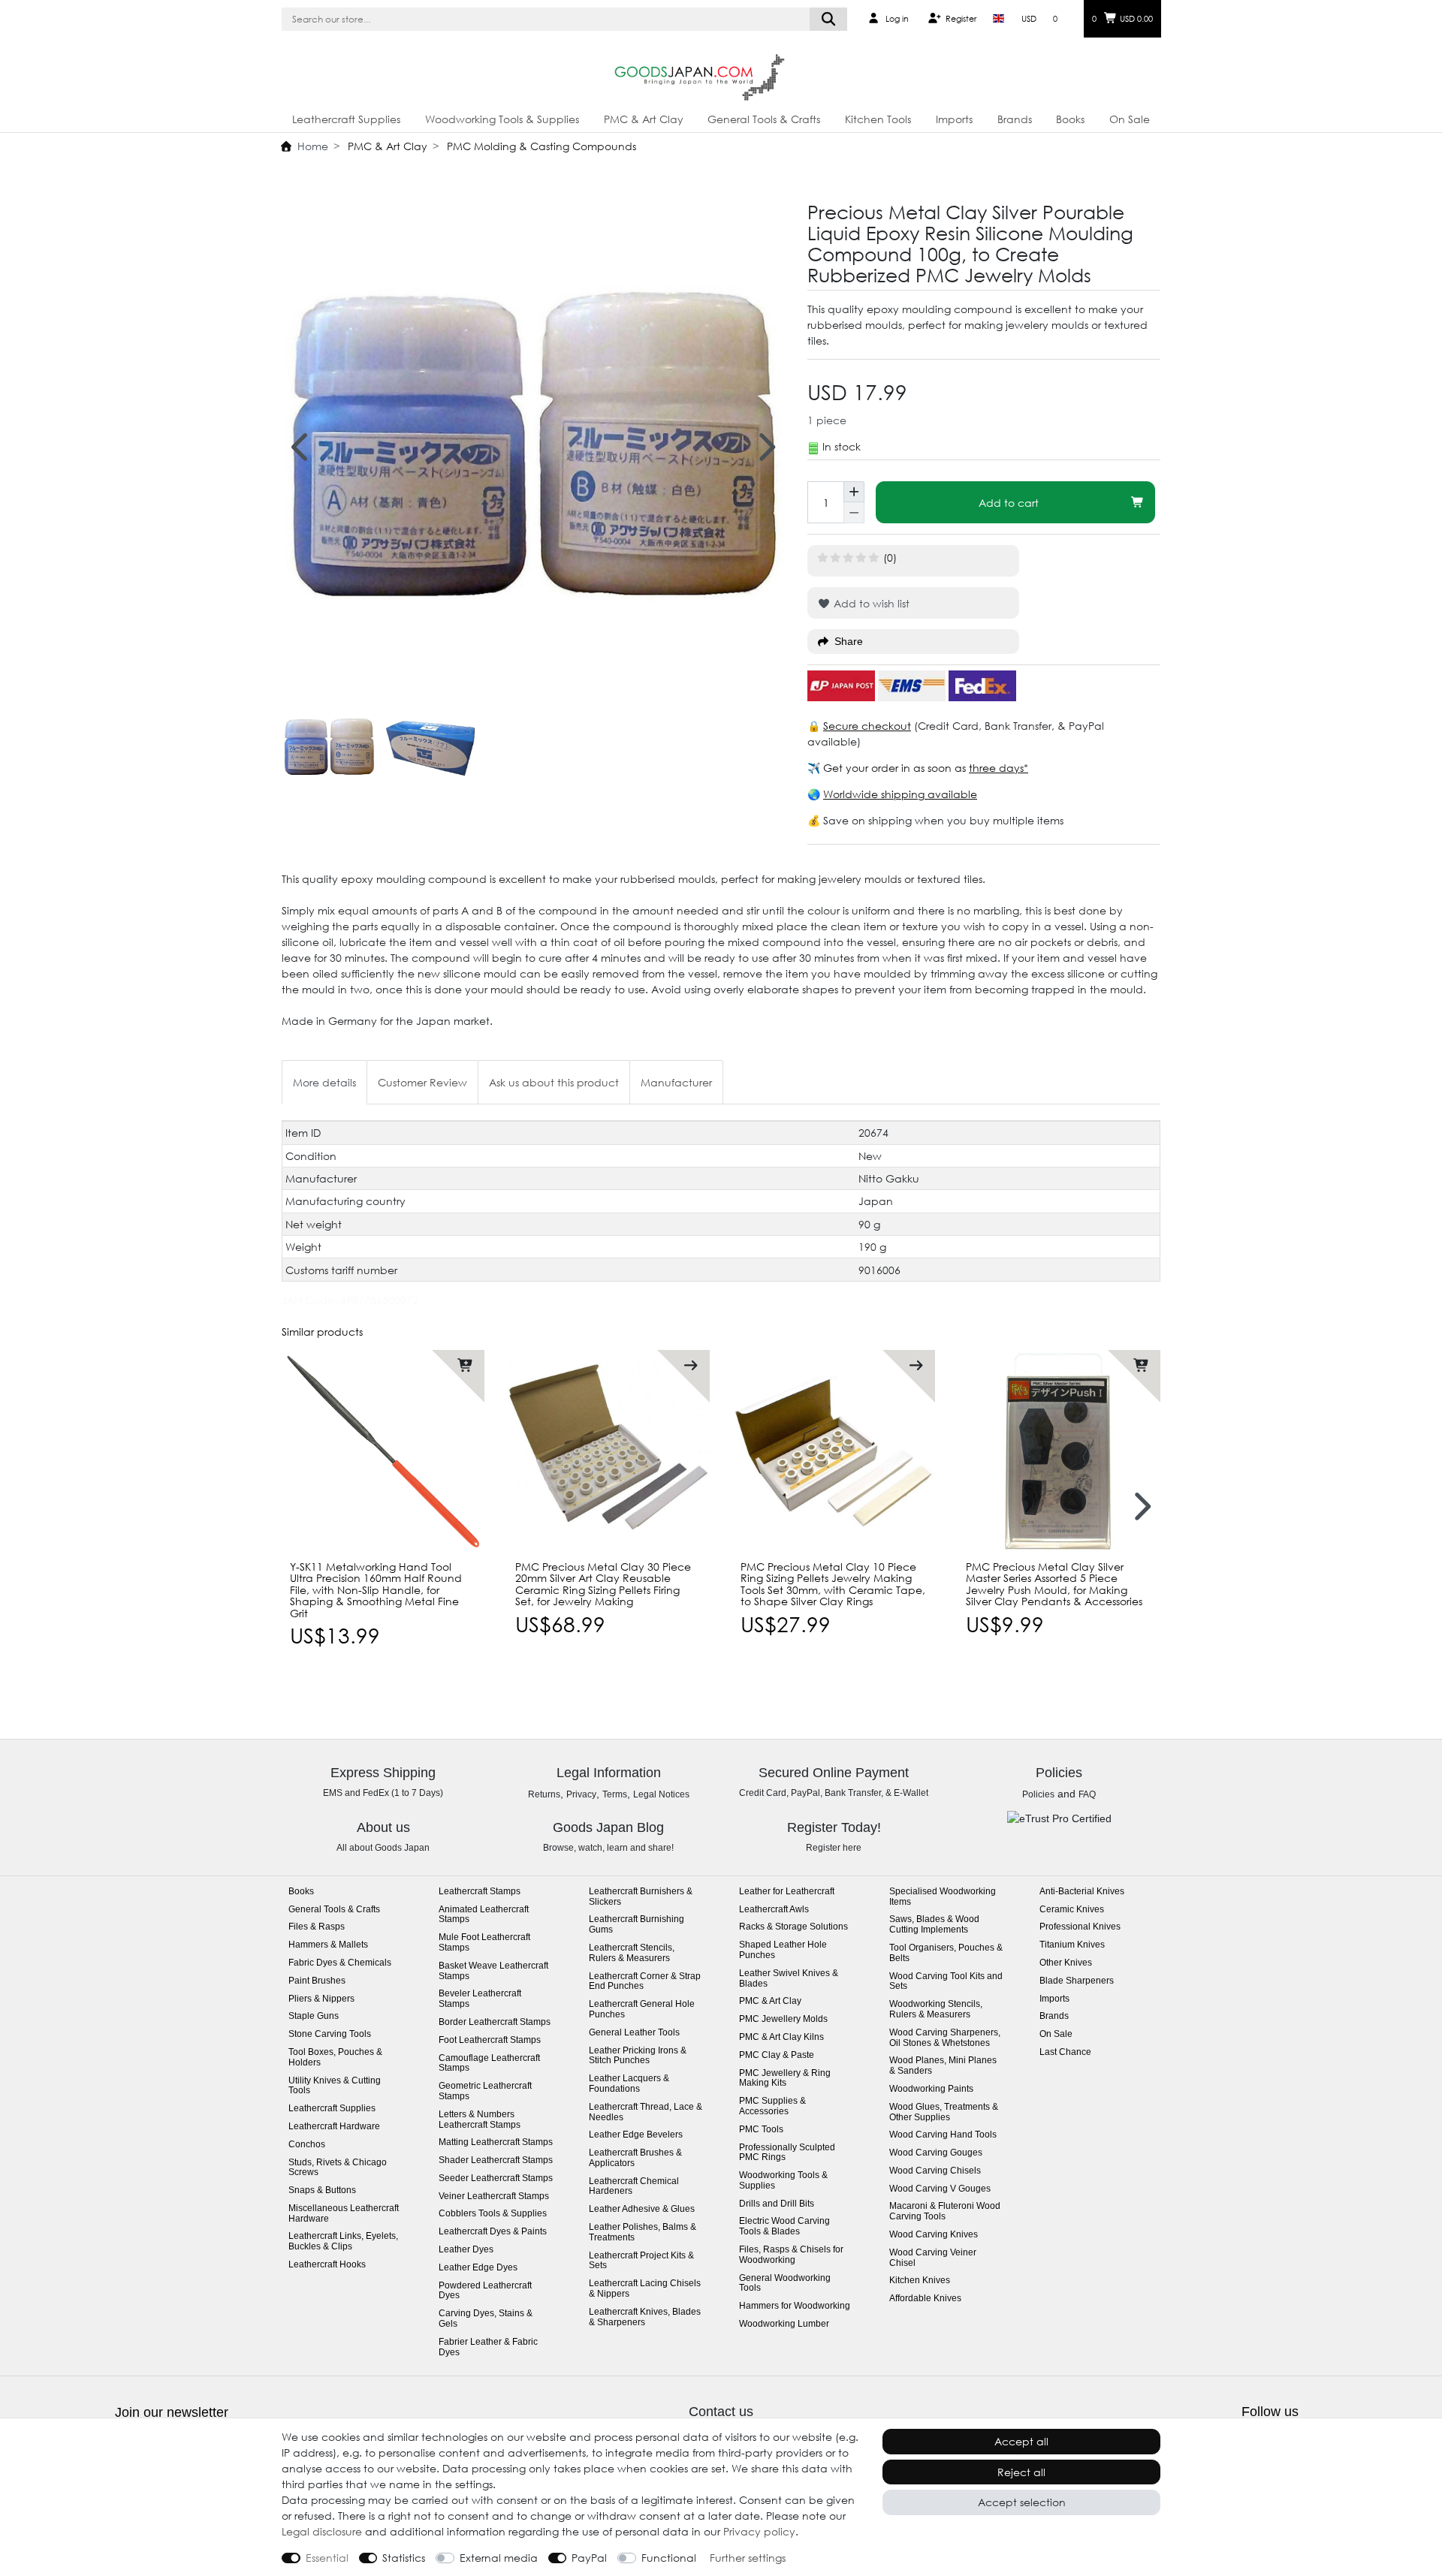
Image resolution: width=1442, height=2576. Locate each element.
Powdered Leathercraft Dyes (485, 2291)
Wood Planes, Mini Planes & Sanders (943, 2066)
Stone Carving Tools (330, 2034)
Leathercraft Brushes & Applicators (635, 2158)
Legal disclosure (322, 2531)
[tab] (324, 1082)
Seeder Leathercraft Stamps (496, 2178)
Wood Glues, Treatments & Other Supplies (944, 2112)
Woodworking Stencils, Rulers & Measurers (936, 2010)
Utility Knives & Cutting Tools (335, 2086)
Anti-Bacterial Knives (1082, 1892)
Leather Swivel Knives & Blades (789, 1979)
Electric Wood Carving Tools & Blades (784, 2227)
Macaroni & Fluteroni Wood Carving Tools (945, 2211)
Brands (1015, 119)
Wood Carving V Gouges (940, 2189)
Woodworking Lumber (784, 2324)
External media (499, 2558)
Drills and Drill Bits (777, 2204)
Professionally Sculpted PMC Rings (787, 2153)
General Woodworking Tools (785, 2284)
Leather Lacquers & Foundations (629, 2084)
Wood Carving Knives (934, 2235)
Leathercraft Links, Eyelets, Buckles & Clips (343, 2242)
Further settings (748, 2558)
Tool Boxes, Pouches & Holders (335, 2058)
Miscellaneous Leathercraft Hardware (344, 2214)
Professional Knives (1080, 1927)
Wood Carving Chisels (935, 2171)
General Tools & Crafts (764, 119)
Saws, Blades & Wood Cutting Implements (934, 1925)
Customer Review (422, 1082)
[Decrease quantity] (854, 513)
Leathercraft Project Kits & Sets (641, 2261)
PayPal (589, 2558)
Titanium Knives (1072, 1945)
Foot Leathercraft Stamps (490, 2040)
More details (324, 1082)
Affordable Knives (925, 2299)
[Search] (829, 19)
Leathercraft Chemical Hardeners (634, 2187)
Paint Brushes (317, 1981)
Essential (327, 2558)
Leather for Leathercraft (787, 1892)
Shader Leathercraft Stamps (496, 2160)
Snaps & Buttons (322, 2190)
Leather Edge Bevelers (636, 2135)
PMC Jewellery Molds (783, 2019)
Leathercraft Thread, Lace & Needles (646, 2112)
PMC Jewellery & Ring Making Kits (785, 2079)
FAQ (1087, 1794)
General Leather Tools (634, 2033)
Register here (834, 1848)
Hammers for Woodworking (795, 2306)
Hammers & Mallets (328, 1945)
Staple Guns (314, 2016)
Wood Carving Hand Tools (943, 2135)
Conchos (307, 2145)
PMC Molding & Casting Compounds (540, 146)
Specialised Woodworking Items (943, 1897)
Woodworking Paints (931, 2089)
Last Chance (1065, 2052)
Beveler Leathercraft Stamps (480, 1999)
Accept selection (1022, 2502)
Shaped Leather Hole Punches (783, 1950)
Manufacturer (676, 1082)
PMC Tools (761, 2130)
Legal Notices (661, 1794)
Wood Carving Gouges (936, 2153)
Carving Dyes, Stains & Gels (486, 2319)
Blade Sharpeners (1077, 1981)
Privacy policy (759, 2531)
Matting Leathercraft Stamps (496, 2142)
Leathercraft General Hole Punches (642, 2010)
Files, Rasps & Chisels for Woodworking (791, 2255)
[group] (608, 1451)
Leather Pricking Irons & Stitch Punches (638, 2056)
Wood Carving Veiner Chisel (933, 2258)
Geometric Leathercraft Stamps (485, 2091)
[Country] (999, 19)
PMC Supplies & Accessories (772, 2106)
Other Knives (1066, 1963)
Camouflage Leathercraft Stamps (489, 2064)
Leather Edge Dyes (478, 2268)
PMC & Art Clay (644, 119)
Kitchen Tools (878, 119)
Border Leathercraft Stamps (495, 2022)
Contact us (721, 2412)
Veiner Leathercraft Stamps (494, 2196)
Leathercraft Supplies (346, 119)
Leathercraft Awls (774, 1910)
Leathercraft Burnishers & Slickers (641, 1897)
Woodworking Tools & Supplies (502, 119)
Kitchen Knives (920, 2281)
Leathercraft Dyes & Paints (493, 2232)
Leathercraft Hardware (334, 2127)
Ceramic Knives (1072, 1910)
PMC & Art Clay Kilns (781, 2037)
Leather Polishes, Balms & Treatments (643, 2233)
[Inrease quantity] (854, 492)
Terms (615, 1794)
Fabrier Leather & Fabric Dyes (488, 2347)
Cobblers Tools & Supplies (493, 2214)
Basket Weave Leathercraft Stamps (493, 1971)
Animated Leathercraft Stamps (484, 1915)
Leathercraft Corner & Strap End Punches (645, 1982)
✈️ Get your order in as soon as (888, 768)
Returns (544, 1794)
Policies (1038, 1794)
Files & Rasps (317, 1927)
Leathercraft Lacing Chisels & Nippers (645, 2289)
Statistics (404, 2558)
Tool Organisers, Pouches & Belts (946, 1953)
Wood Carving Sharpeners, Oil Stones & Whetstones (945, 2038)
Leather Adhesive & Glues (642, 2209)
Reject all (1021, 2472)
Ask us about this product (554, 1082)
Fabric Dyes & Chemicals (340, 1963)
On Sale (1130, 119)
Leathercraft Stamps (480, 1892)
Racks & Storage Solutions (793, 1927)
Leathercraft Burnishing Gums (637, 1925)
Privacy (581, 1794)
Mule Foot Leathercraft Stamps (484, 1943)
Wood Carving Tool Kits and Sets (946, 1982)
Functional (669, 2558)
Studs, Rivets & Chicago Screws (338, 2168)
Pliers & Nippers (321, 1999)
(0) (890, 557)
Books (1070, 119)
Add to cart (1009, 503)
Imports (954, 119)
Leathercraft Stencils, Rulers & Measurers (632, 1953)
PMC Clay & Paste (777, 2055)
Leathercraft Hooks (327, 2265)
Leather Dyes (466, 2250)
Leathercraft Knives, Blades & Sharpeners (645, 2317)
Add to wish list (870, 603)
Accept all (1021, 2441)
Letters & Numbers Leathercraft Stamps (480, 2120)
